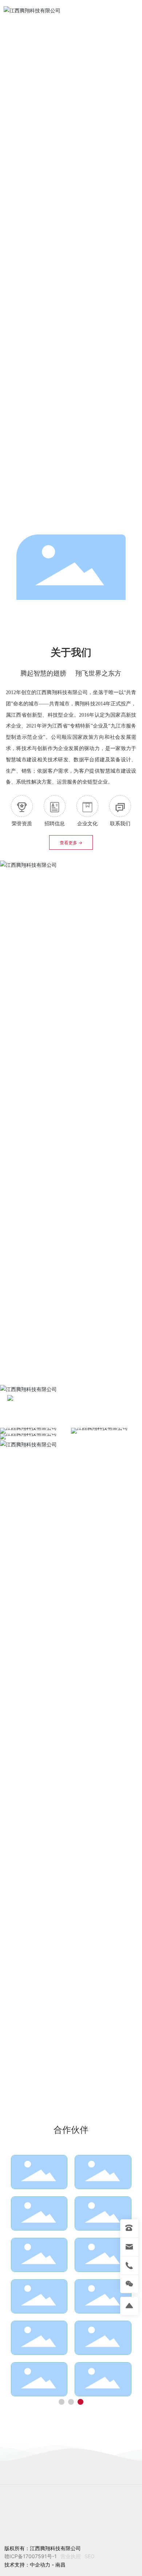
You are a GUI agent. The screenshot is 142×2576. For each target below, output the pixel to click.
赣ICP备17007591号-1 (31, 2556)
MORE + (33, 1155)
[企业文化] (87, 806)
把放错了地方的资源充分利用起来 (88, 2044)
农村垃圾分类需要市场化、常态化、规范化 (88, 2079)
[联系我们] (120, 806)
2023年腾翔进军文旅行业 (87, 1976)
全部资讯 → (115, 1731)
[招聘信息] (55, 806)
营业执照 (71, 2556)
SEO (90, 2556)
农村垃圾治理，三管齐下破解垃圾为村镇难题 (88, 2009)
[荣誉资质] (22, 806)
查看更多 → (71, 843)
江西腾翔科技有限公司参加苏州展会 (63, 1834)
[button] (69, 516)
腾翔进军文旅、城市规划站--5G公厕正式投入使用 (71, 1936)
